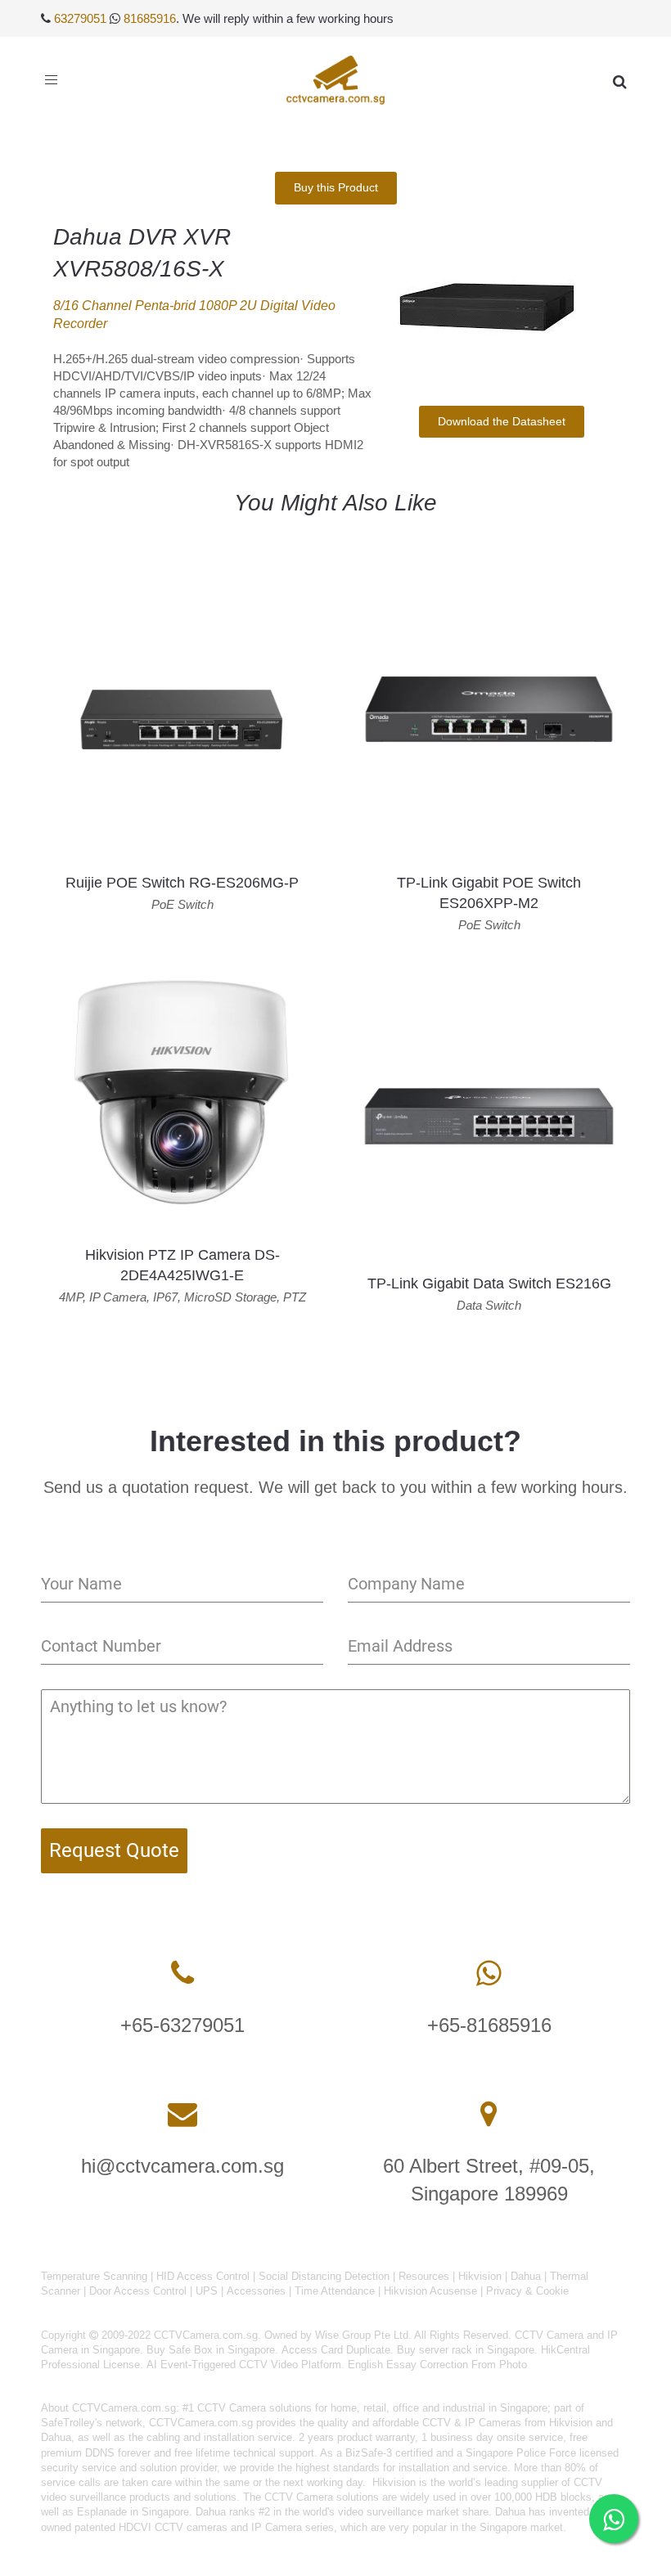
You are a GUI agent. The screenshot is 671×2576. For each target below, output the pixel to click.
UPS (207, 2291)
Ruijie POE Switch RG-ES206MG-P (182, 883)
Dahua (526, 2276)
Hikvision (480, 2276)
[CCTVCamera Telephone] (182, 1974)
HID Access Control (203, 2276)
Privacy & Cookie (527, 2291)
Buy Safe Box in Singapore (211, 2350)
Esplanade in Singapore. (135, 2512)
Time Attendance (335, 2291)
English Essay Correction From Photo (437, 2365)
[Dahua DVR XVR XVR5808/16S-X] (501, 301)
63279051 (80, 18)
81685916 (150, 18)
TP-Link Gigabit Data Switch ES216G (489, 1284)
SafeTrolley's (72, 2423)
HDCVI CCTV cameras (173, 2527)
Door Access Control (138, 2291)
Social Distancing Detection (324, 2276)
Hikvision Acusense (430, 2291)
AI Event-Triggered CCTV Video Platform (244, 2365)
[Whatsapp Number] (489, 1974)
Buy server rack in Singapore (466, 2350)
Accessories (256, 2291)
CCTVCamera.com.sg (124, 2408)
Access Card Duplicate (336, 2350)
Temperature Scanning (94, 2276)
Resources (424, 2276)
